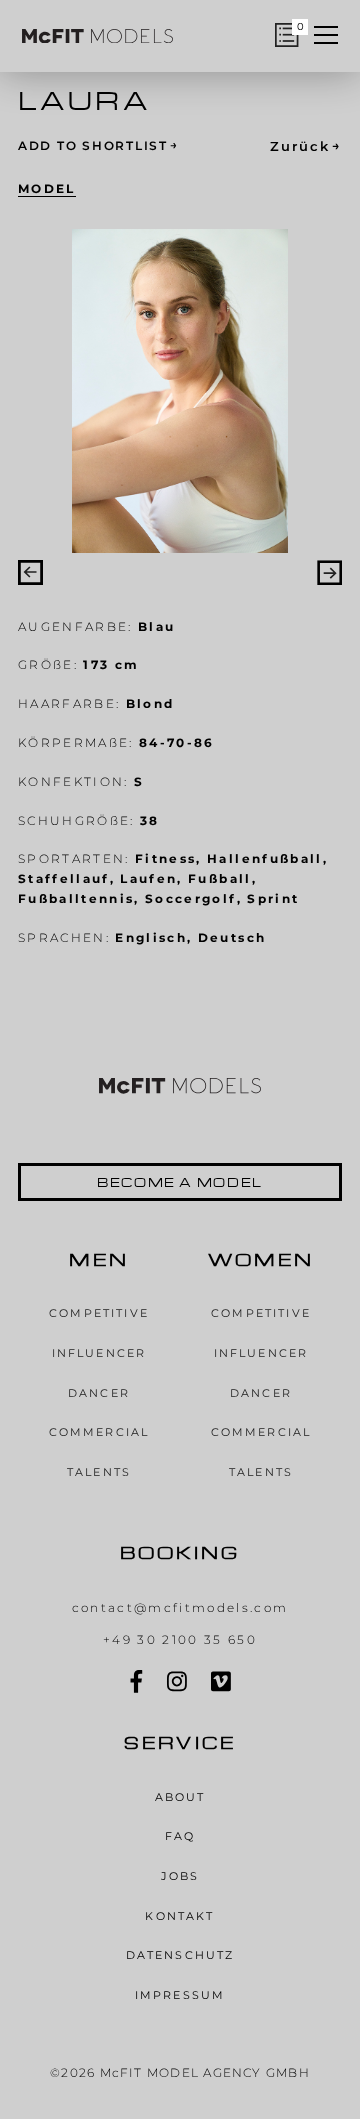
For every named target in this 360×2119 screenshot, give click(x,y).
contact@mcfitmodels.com (180, 1608)
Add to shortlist (98, 146)
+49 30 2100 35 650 (180, 1640)
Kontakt (179, 1916)
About (180, 1797)
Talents (99, 1472)
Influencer (99, 1353)
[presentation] (30, 572)
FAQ (180, 1836)
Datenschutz (180, 1955)
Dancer (99, 1393)
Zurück (306, 146)
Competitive (99, 1313)
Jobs (180, 1876)
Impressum (180, 1995)
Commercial (99, 1432)
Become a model (180, 1182)
